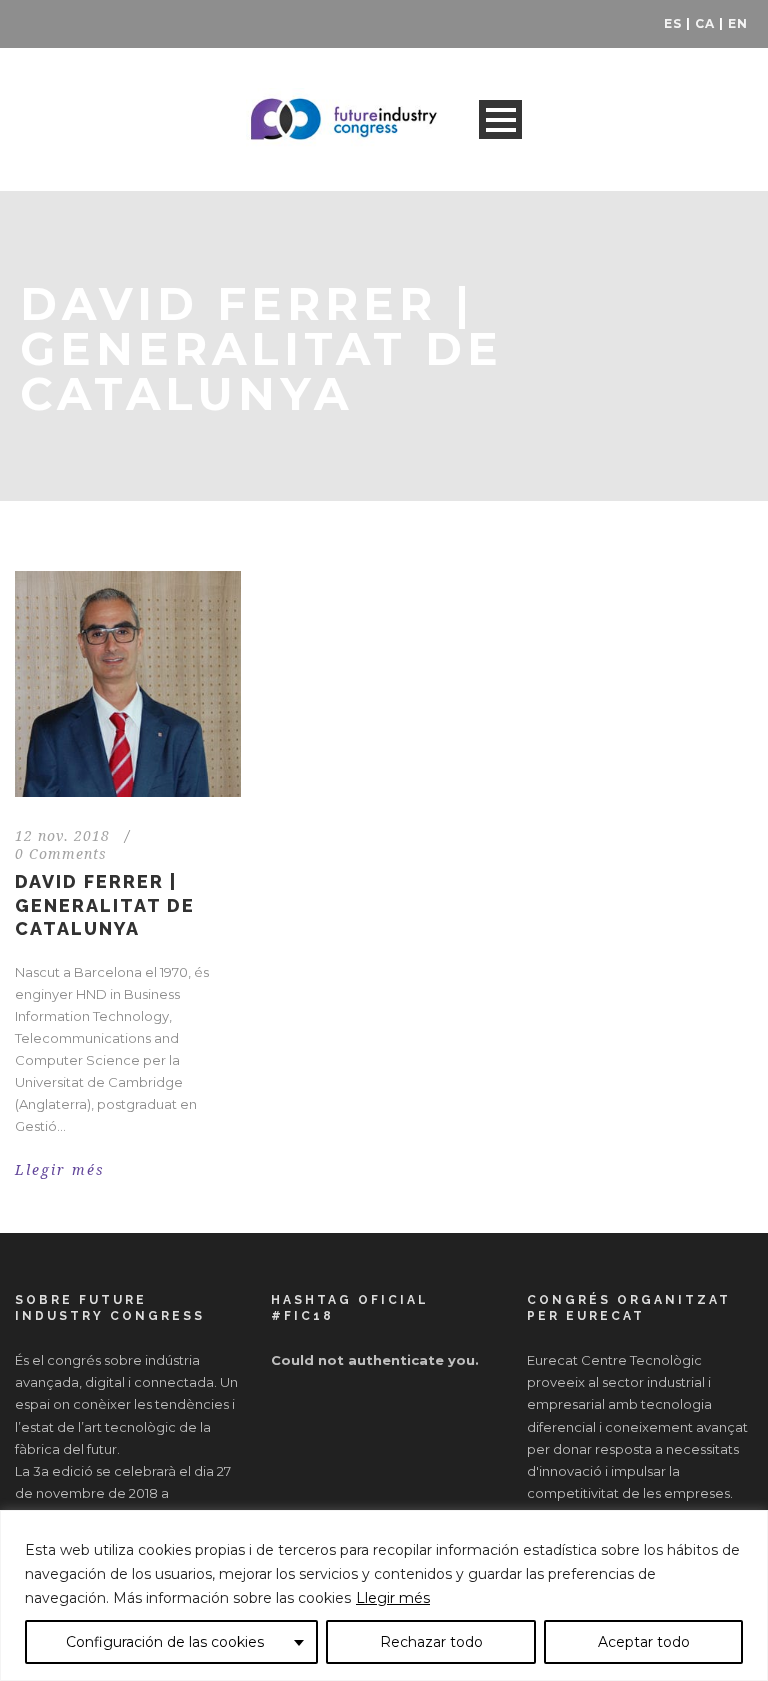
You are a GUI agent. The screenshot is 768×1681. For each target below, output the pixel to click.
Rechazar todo (431, 1642)
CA (705, 23)
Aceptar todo (644, 1642)
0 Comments (61, 854)
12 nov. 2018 (62, 836)
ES (673, 23)
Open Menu (500, 119)
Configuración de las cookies (165, 1642)
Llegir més (393, 1598)
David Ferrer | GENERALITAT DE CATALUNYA (105, 905)
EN (738, 23)
